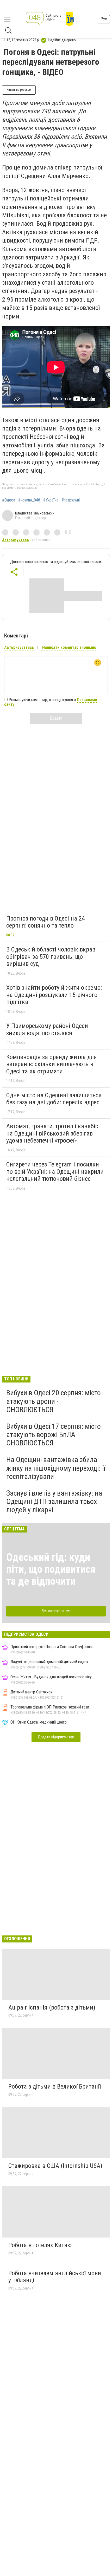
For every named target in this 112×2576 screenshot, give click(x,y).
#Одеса (9, 500)
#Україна (51, 500)
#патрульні (71, 500)
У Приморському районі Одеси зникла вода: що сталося (47, 1029)
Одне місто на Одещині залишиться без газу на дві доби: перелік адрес (54, 1099)
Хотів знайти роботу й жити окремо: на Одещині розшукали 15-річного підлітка (54, 995)
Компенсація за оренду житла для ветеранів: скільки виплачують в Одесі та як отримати (52, 1064)
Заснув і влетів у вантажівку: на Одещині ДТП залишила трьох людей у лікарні (54, 1501)
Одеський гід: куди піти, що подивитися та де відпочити (51, 1569)
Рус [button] (104, 19)
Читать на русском (19, 90)
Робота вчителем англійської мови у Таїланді (55, 2277)
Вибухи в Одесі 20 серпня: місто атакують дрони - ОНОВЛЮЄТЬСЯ (54, 1401)
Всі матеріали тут (56, 1611)
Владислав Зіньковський (35, 513)
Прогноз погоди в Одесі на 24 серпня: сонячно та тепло (46, 922)
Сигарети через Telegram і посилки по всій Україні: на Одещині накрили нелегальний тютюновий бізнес (55, 1172)
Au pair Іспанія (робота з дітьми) (52, 2007)
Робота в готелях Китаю (40, 2245)
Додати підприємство (56, 1737)
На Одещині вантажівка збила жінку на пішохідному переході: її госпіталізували (56, 1468)
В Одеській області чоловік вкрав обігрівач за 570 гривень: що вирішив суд (51, 957)
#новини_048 (29, 500)
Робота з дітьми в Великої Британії (55, 2086)
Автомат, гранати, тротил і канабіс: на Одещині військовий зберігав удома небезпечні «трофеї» (53, 1133)
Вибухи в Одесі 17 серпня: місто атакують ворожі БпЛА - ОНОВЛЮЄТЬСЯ (54, 1435)
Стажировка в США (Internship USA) (55, 2166)
